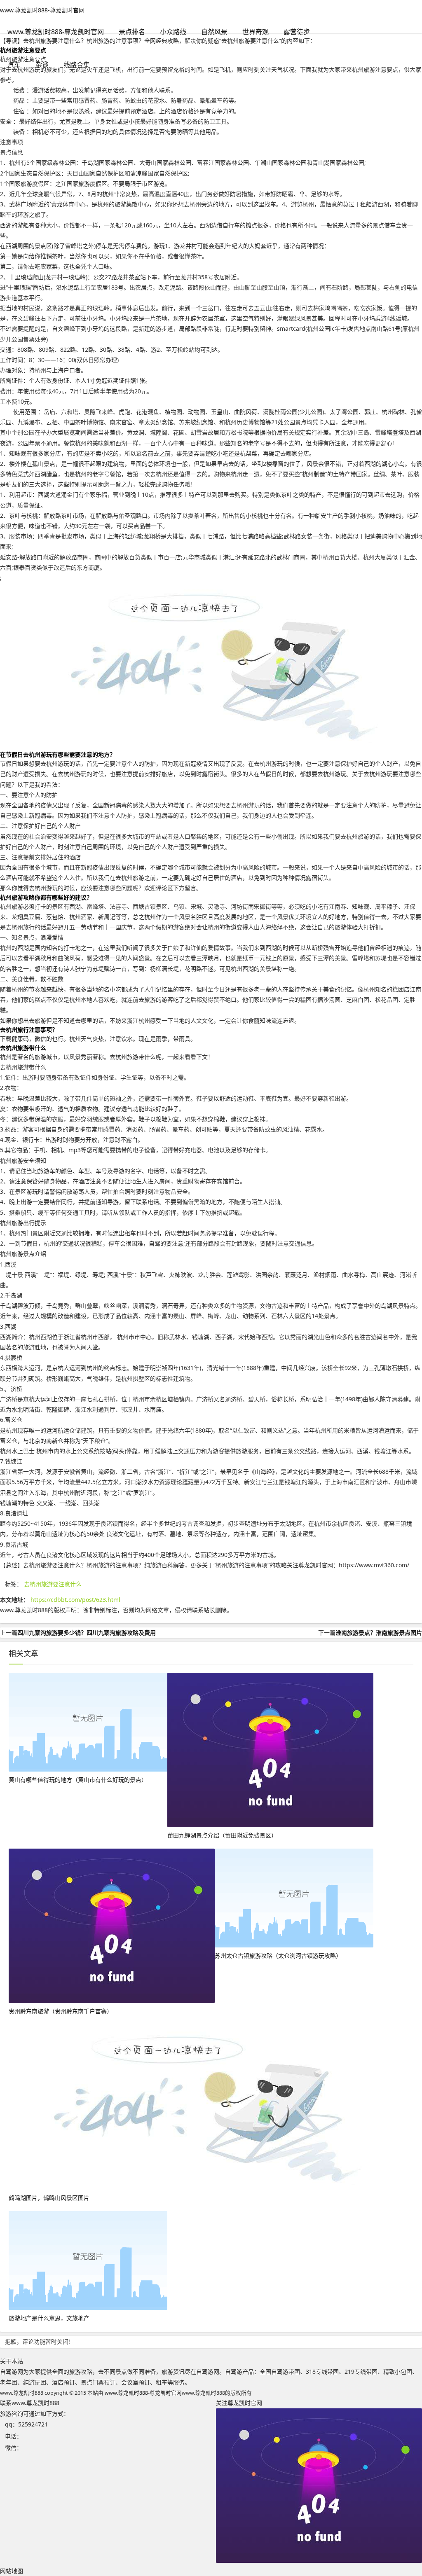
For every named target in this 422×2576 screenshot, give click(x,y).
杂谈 (42, 65)
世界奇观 (256, 32)
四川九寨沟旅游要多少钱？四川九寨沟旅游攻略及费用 (87, 1633)
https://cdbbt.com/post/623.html (75, 1600)
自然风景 (214, 32)
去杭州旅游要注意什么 (53, 1584)
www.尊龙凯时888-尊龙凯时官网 (42, 10)
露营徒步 (297, 32)
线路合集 (77, 65)
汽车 (14, 65)
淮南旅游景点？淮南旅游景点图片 (379, 1633)
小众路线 (173, 32)
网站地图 (12, 2571)
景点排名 (132, 32)
